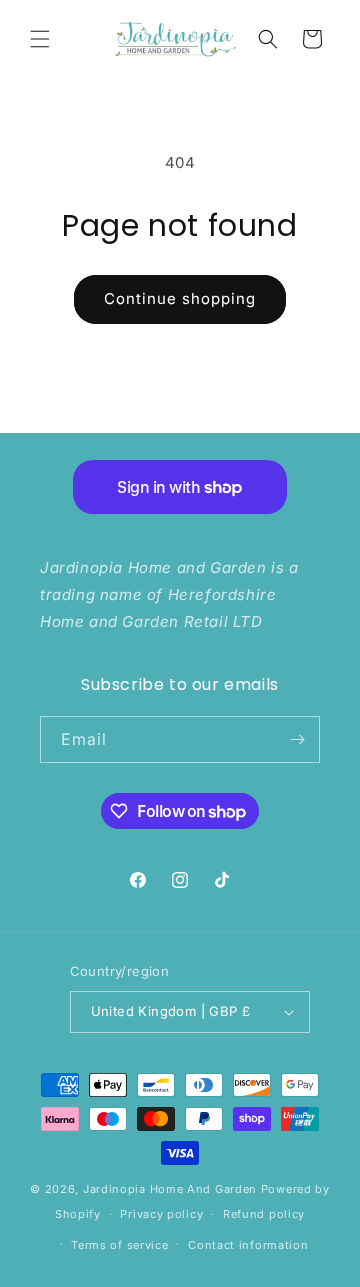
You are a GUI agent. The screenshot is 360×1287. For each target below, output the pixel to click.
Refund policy (264, 1214)
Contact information (248, 1245)
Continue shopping (180, 298)
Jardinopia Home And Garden (172, 1189)
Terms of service (119, 1245)
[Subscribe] (297, 739)
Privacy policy (161, 1214)
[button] (40, 39)
